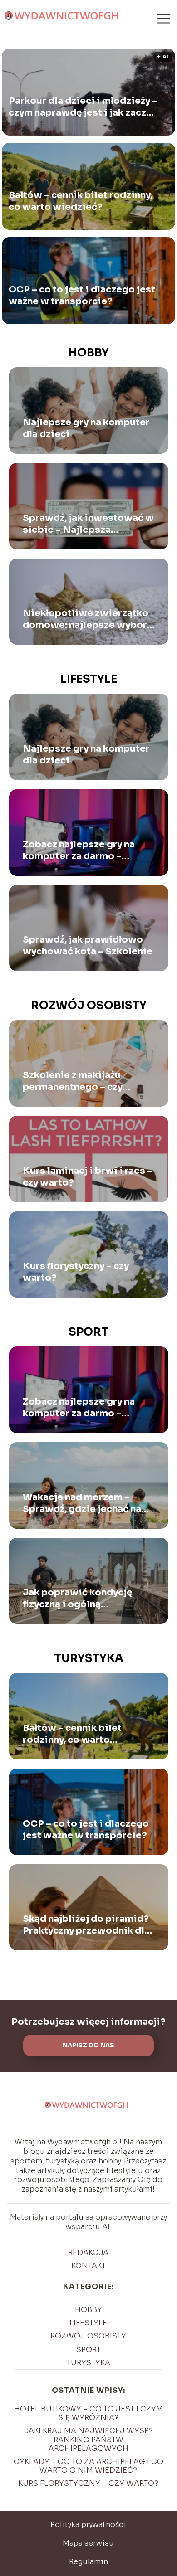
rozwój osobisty (89, 1006)
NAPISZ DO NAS (88, 2045)
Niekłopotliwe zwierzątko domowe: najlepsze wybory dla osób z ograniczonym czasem (87, 619)
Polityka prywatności (88, 2525)
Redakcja (88, 2253)
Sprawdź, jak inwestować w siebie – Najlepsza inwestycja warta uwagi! (88, 524)
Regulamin (88, 2562)
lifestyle (89, 679)
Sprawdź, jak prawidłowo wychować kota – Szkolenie (88, 945)
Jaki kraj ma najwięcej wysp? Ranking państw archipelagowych (88, 2439)
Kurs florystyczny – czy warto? (76, 1272)
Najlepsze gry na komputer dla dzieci (86, 428)
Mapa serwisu (88, 2543)
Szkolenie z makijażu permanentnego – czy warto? (73, 1081)
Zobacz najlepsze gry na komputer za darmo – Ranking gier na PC (79, 851)
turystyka (89, 1658)
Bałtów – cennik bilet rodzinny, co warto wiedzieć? (81, 201)
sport (88, 1332)
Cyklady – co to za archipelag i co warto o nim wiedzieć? (88, 2466)
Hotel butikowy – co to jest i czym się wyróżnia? (88, 2413)
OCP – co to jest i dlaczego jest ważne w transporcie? (82, 295)
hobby (89, 353)
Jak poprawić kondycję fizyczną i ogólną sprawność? (77, 1599)
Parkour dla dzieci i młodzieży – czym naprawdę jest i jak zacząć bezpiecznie (83, 107)
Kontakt (88, 2266)
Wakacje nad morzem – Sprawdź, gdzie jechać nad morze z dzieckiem (85, 1503)
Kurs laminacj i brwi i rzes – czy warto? (88, 1177)
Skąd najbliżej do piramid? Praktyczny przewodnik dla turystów (86, 1925)
